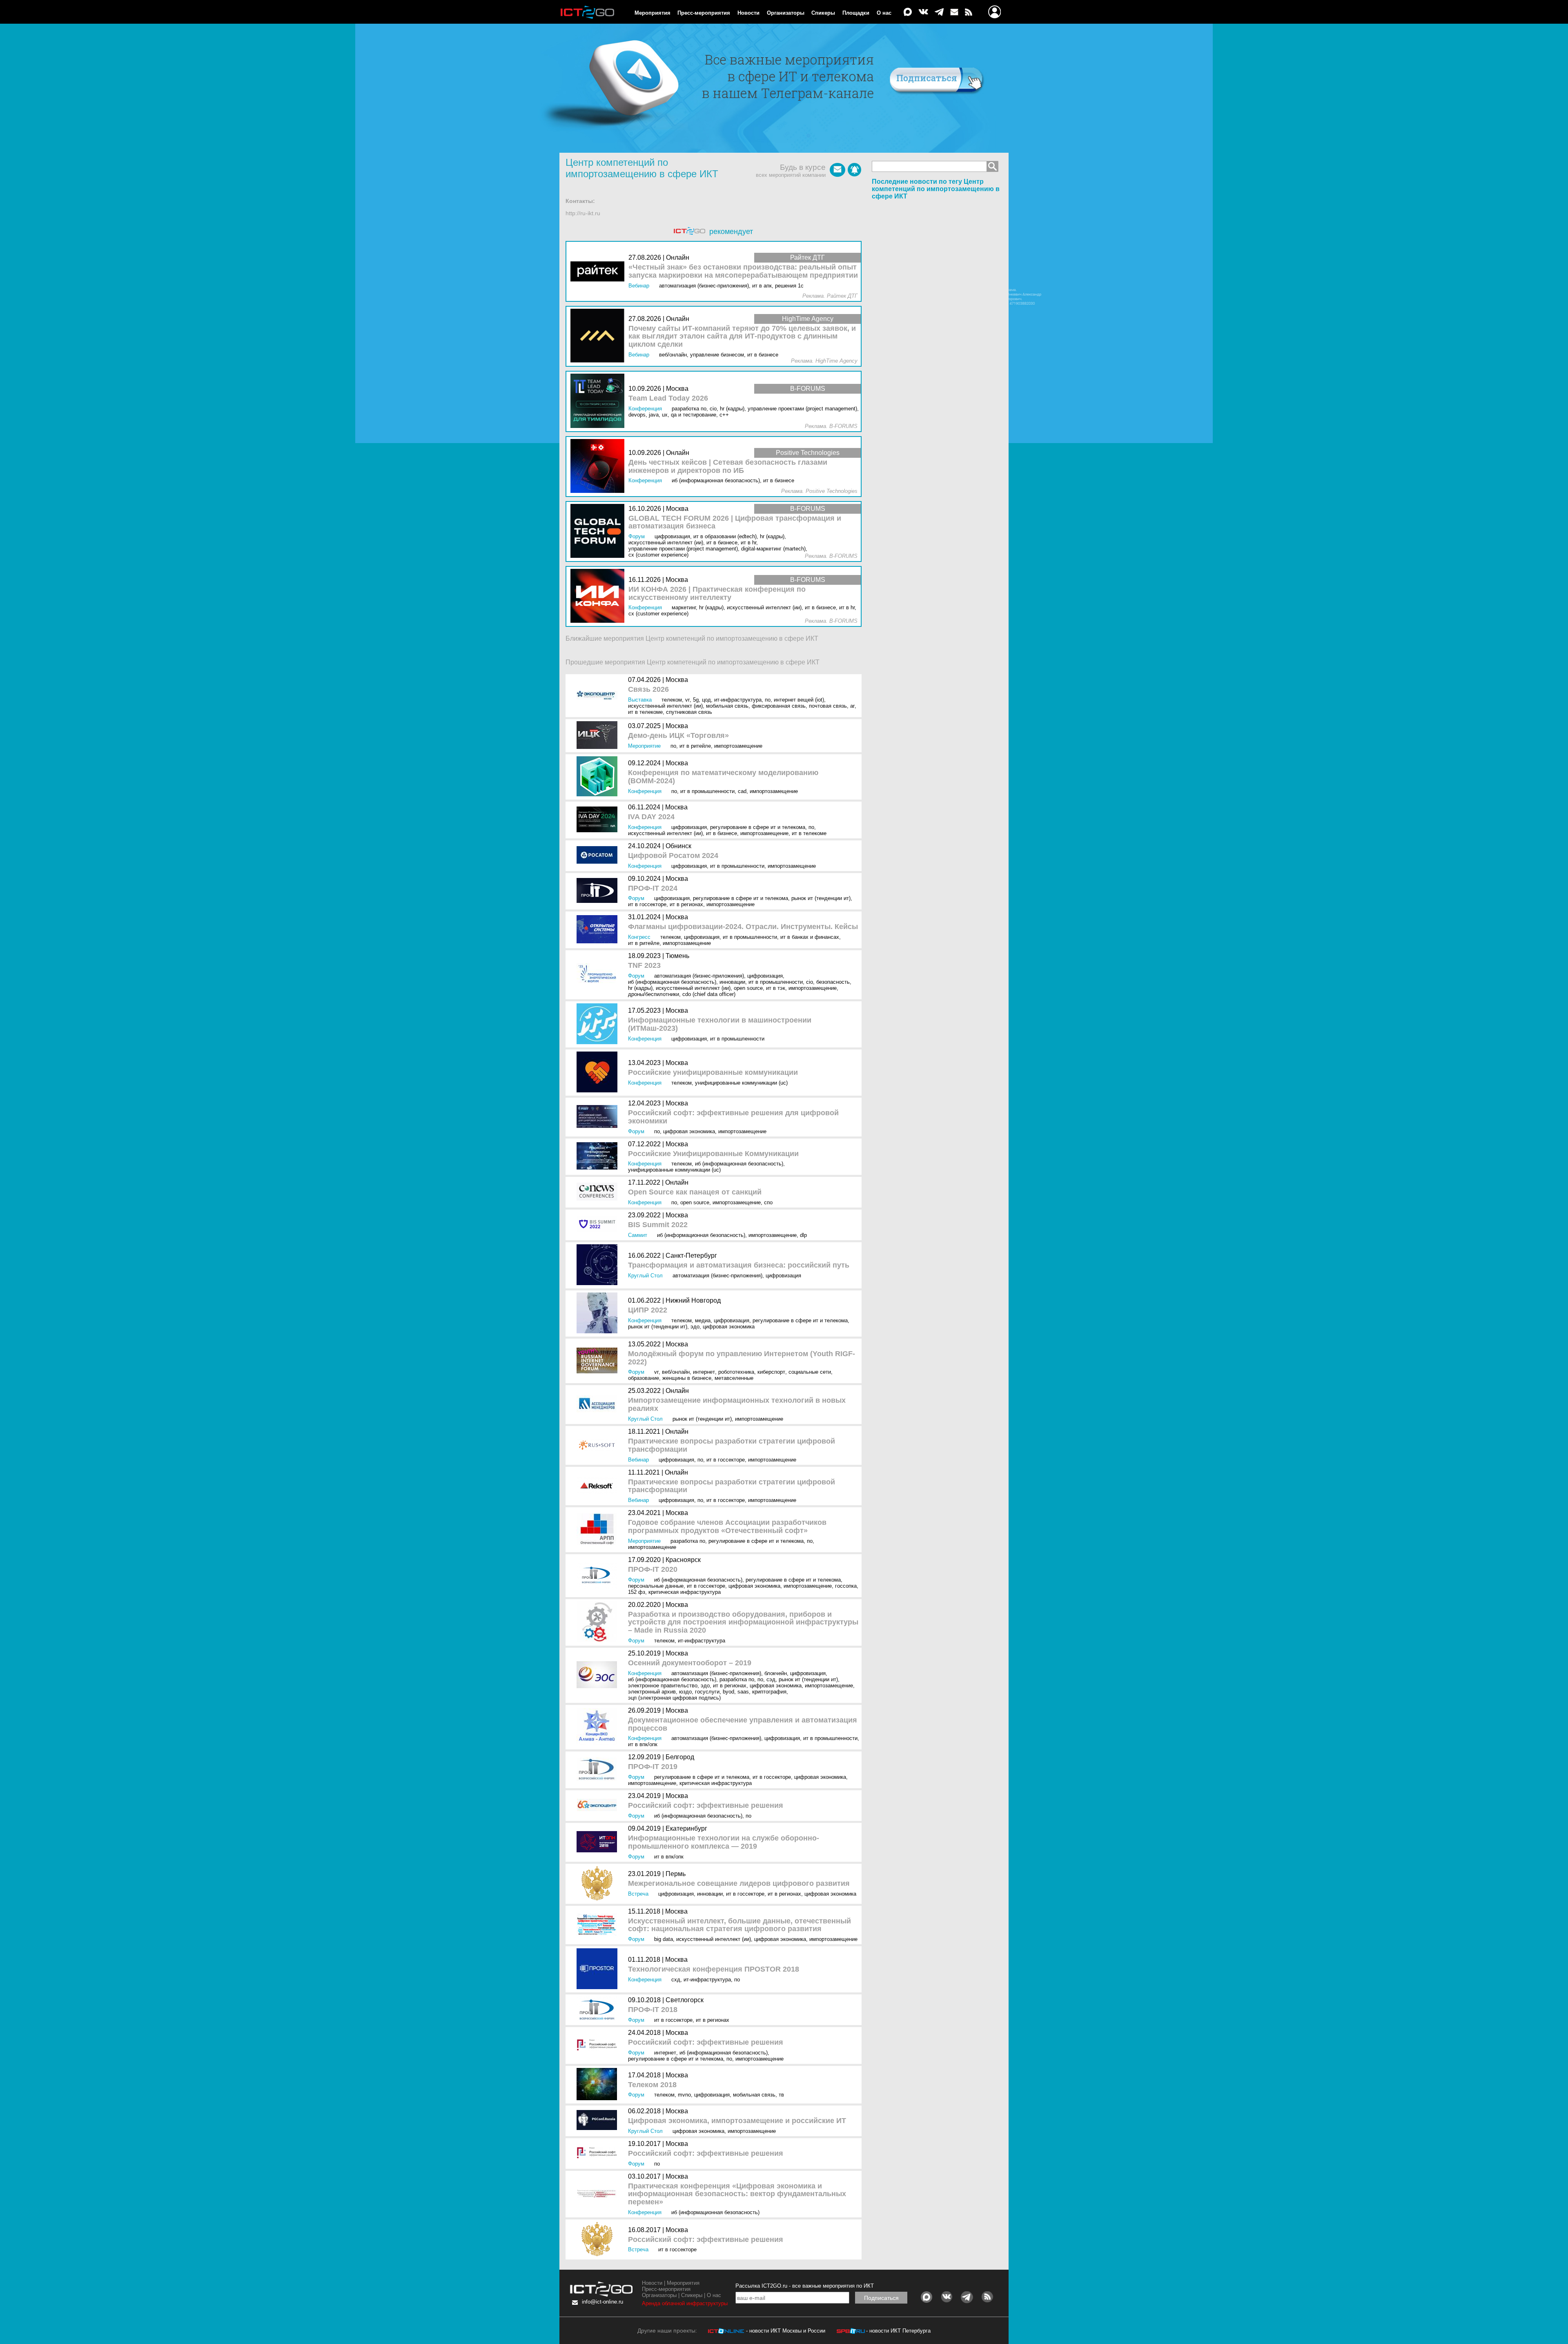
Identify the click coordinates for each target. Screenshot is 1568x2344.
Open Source (748, 988)
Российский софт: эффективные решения (706, 1806)
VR (687, 700)
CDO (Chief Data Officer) (709, 994)
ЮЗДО (685, 1692)
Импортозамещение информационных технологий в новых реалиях (737, 1405)
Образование (644, 1378)
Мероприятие (644, 746)
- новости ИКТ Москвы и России (786, 2331)
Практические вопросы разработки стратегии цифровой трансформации (732, 1445)
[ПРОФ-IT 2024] (599, 891)
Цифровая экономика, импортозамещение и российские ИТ (737, 2121)
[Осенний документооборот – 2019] (599, 1675)
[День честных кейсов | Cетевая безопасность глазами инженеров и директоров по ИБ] (599, 467)
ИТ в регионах (686, 904)
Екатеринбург (686, 1828)
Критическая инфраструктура (685, 1592)
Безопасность (833, 982)
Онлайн (677, 1182)
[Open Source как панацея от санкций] (599, 1192)
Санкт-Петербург (691, 1256)
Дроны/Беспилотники (654, 994)
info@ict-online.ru (602, 2302)
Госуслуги (707, 1692)
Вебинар (638, 1460)
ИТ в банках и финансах (810, 937)
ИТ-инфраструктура (738, 700)
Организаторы (786, 13)
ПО (768, 700)
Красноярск (683, 1560)
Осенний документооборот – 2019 (690, 1663)
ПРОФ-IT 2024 (653, 888)
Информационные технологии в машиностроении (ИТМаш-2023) (720, 1024)
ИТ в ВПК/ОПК (643, 1744)
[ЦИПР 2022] (599, 1313)
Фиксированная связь (779, 706)
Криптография (769, 1692)
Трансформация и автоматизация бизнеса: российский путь (739, 1265)
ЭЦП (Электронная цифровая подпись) (674, 1698)
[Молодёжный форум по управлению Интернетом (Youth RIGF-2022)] (599, 1361)
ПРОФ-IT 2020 (653, 1570)
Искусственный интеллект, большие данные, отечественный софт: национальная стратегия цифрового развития (739, 1925)
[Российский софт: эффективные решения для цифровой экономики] (599, 1117)
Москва (677, 680)
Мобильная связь (727, 706)
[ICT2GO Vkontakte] (923, 12)
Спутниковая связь (689, 712)
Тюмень (677, 956)
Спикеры (823, 13)
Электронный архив (652, 1692)
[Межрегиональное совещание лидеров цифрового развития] (599, 1884)
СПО (768, 1202)
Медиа (703, 1320)
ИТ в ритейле (695, 746)
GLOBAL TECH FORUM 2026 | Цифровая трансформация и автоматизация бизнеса (735, 522)
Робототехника (736, 1372)
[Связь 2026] (599, 696)
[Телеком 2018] (599, 2085)
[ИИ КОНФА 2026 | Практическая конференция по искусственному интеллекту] (599, 596)
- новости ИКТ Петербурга (898, 2331)
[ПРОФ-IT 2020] (599, 1576)
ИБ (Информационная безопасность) (672, 982)
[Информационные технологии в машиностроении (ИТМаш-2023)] (599, 1024)
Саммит (638, 1235)
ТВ (781, 2095)
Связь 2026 (648, 690)
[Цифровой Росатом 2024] (599, 856)
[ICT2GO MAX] (908, 12)
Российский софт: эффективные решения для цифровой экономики (733, 1117)
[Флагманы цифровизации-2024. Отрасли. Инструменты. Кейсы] (599, 930)
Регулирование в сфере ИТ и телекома (758, 827)
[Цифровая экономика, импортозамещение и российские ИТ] (599, 2121)
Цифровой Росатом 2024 (673, 856)
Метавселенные (734, 1378)
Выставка (640, 700)
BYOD (728, 1692)
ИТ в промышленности (707, 791)
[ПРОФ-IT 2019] (599, 1770)
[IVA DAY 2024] (599, 820)
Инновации (732, 982)
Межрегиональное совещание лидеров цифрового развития (739, 1884)
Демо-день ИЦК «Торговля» (678, 736)
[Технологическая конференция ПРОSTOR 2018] (599, 1969)
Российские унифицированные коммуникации (713, 1073)
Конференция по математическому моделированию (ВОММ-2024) (723, 777)
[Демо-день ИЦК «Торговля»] (599, 736)
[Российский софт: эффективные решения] (599, 1806)
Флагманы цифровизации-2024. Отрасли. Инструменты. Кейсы (743, 927)
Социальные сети (810, 1372)
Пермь (676, 1874)
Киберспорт (771, 1372)
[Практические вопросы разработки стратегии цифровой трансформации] (599, 1445)
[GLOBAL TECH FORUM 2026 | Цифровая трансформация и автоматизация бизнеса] (599, 531)
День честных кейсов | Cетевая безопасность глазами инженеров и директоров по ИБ (728, 467)
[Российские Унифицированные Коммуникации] (599, 1157)
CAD (742, 791)
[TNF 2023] (599, 975)
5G (696, 700)
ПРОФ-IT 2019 (653, 1767)
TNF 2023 (644, 966)
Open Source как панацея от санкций (695, 1192)
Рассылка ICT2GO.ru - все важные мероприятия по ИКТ (805, 2286)
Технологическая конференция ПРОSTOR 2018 (714, 1969)
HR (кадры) (640, 988)
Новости (748, 13)
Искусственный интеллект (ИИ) (665, 706)
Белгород (680, 1757)
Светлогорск (685, 2000)
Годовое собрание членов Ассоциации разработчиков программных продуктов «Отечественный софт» (727, 1527)
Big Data (664, 1939)
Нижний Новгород (693, 1300)
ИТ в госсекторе (647, 904)
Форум (636, 898)
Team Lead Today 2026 (668, 398)
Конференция (645, 791)
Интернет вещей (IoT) (799, 700)
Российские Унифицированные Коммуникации (713, 1154)
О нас (884, 13)
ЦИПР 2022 (648, 1310)
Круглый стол (645, 1276)
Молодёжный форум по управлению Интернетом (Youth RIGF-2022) (742, 1358)
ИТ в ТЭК (776, 988)
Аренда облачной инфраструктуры (685, 2303)
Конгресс (639, 937)
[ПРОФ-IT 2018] (599, 2010)
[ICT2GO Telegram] (939, 12)
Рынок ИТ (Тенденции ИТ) (821, 898)
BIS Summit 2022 (658, 1225)
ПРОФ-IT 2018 (653, 2010)
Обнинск (678, 846)
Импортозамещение (738, 746)
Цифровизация (689, 827)
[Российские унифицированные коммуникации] (599, 1073)
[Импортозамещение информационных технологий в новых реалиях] (599, 1405)
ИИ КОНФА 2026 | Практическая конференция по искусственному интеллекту (717, 594)
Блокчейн (776, 1673)
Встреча (638, 1894)
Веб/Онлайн (676, 1372)
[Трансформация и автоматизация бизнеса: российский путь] (599, 1265)
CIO (810, 982)
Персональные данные (656, 1586)
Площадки (856, 13)
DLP (803, 1235)
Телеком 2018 (652, 2085)
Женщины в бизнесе (687, 1378)
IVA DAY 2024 (651, 817)
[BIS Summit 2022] (599, 1225)
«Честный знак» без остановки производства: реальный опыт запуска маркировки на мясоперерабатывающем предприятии (743, 271)
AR (852, 706)
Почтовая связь (828, 706)
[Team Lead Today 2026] (599, 401)
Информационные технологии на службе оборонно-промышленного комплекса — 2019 (724, 1842)
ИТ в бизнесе (722, 833)
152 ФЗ (637, 1592)
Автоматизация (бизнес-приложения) (699, 976)
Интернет (704, 1372)
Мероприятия (653, 13)
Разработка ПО (688, 1541)
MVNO (684, 2095)
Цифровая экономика (689, 1131)
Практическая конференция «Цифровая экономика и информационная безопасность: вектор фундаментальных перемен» (737, 2194)
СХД (676, 1980)
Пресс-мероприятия (704, 13)
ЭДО (695, 1327)
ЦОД (706, 700)
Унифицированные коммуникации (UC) (741, 1083)
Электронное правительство (663, 1686)
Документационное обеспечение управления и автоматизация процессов (743, 1724)
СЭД (771, 1679)
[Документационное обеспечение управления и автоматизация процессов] (599, 1727)
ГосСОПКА (846, 1586)
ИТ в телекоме (645, 712)
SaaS (743, 1692)
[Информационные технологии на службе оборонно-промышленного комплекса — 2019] (599, 1842)
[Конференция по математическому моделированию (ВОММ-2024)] (599, 777)
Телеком (672, 700)
